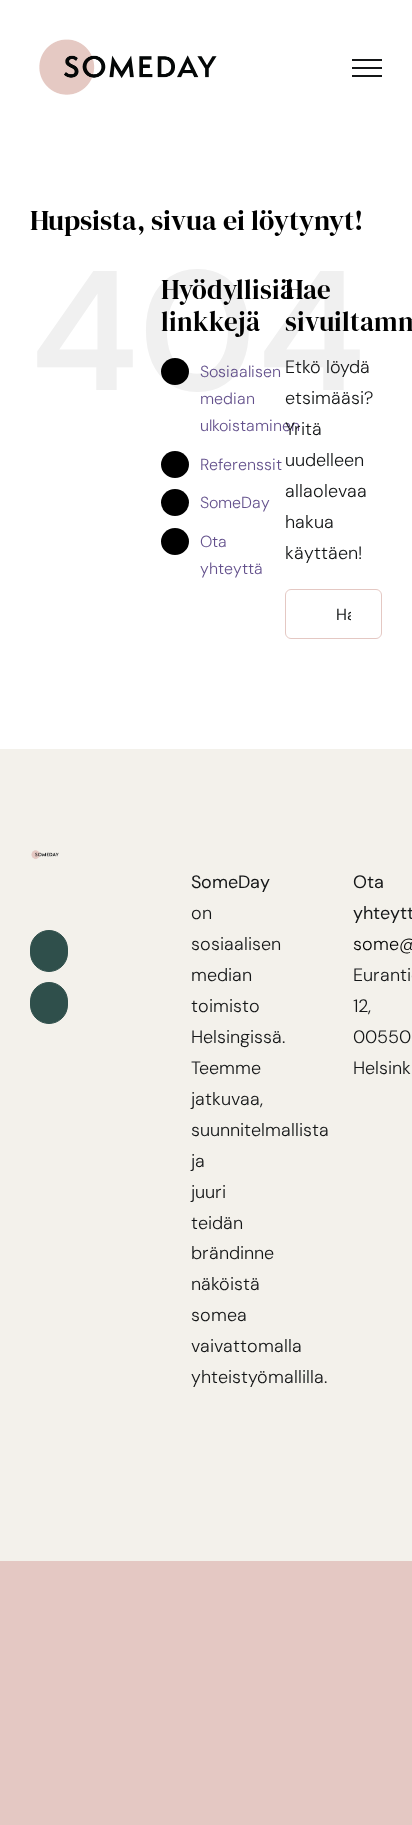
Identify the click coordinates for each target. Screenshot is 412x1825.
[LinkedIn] (49, 951)
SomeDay (235, 502)
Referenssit (241, 464)
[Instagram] (49, 1003)
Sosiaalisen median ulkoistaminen (250, 398)
